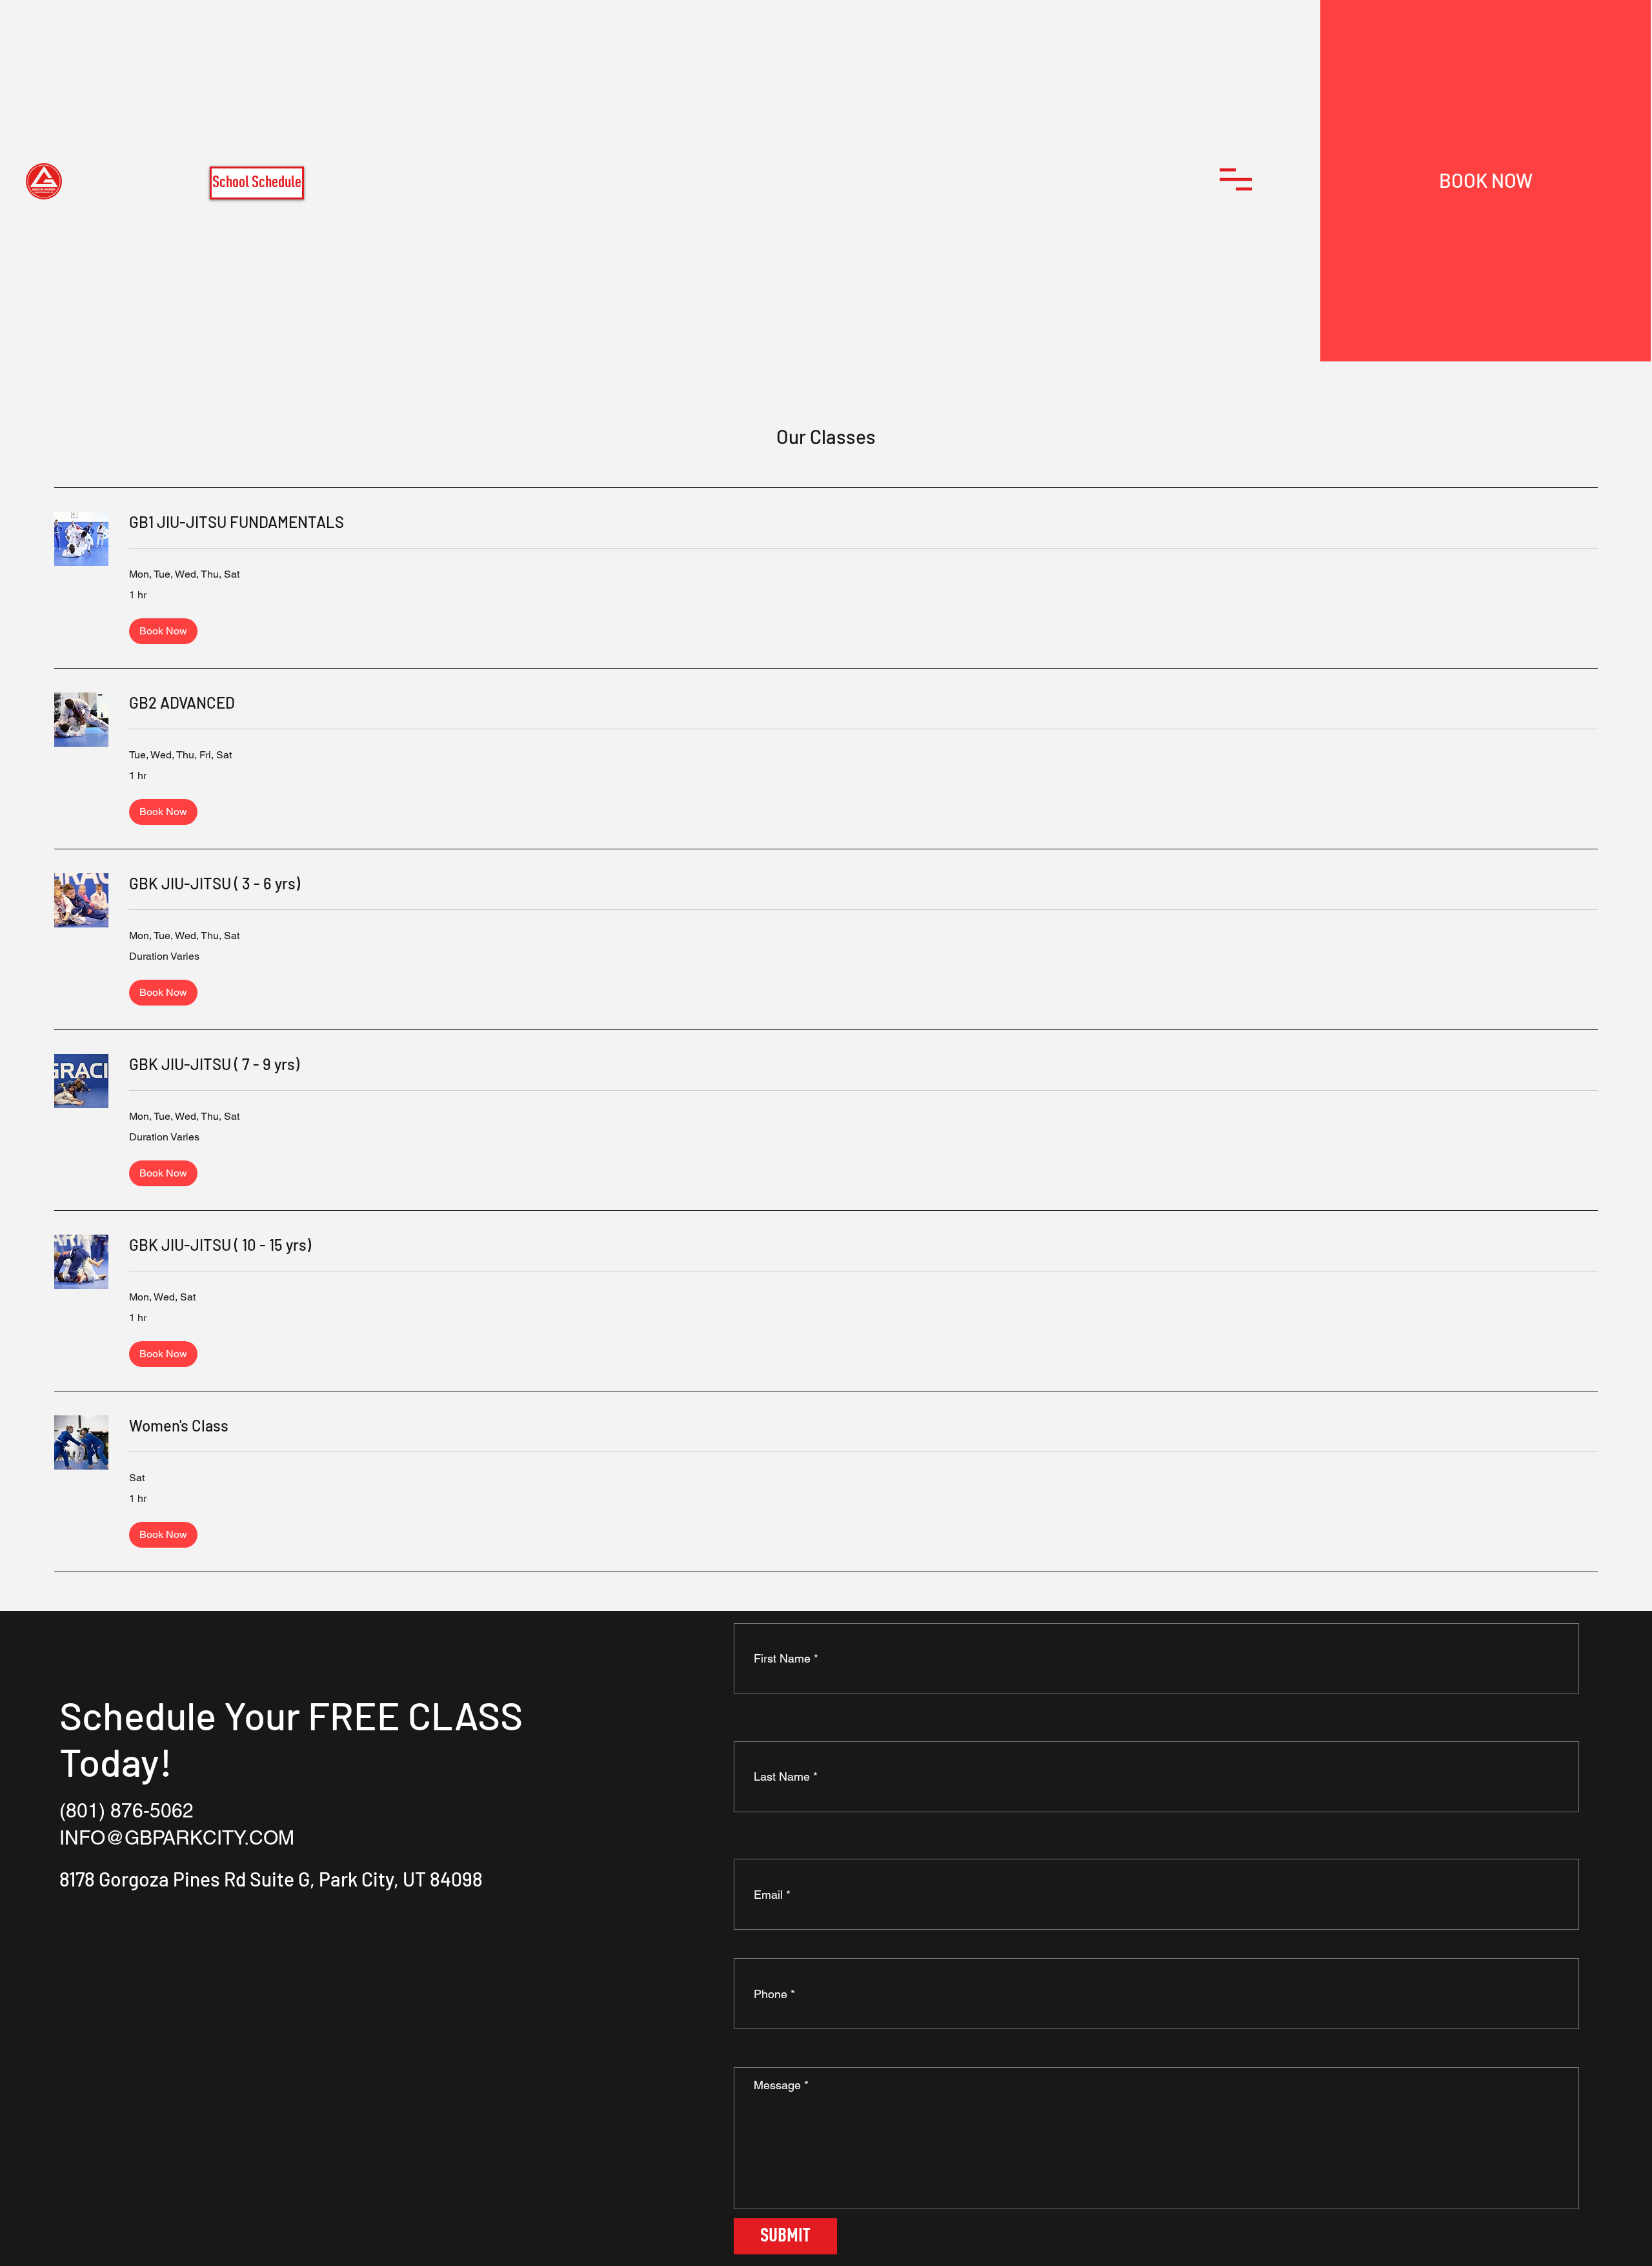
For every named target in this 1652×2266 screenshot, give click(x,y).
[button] (1236, 179)
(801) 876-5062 (126, 1811)
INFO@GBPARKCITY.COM (177, 1838)
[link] (863, 522)
